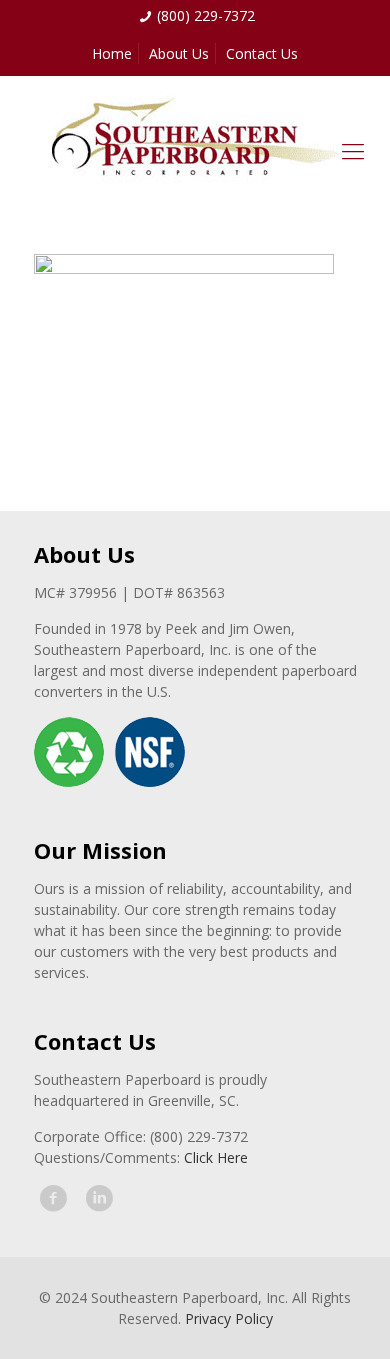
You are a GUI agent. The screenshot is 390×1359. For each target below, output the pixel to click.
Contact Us (262, 53)
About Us (179, 53)
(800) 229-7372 (206, 15)
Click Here (216, 1157)
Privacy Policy (229, 1318)
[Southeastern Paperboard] (195, 150)
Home (112, 53)
